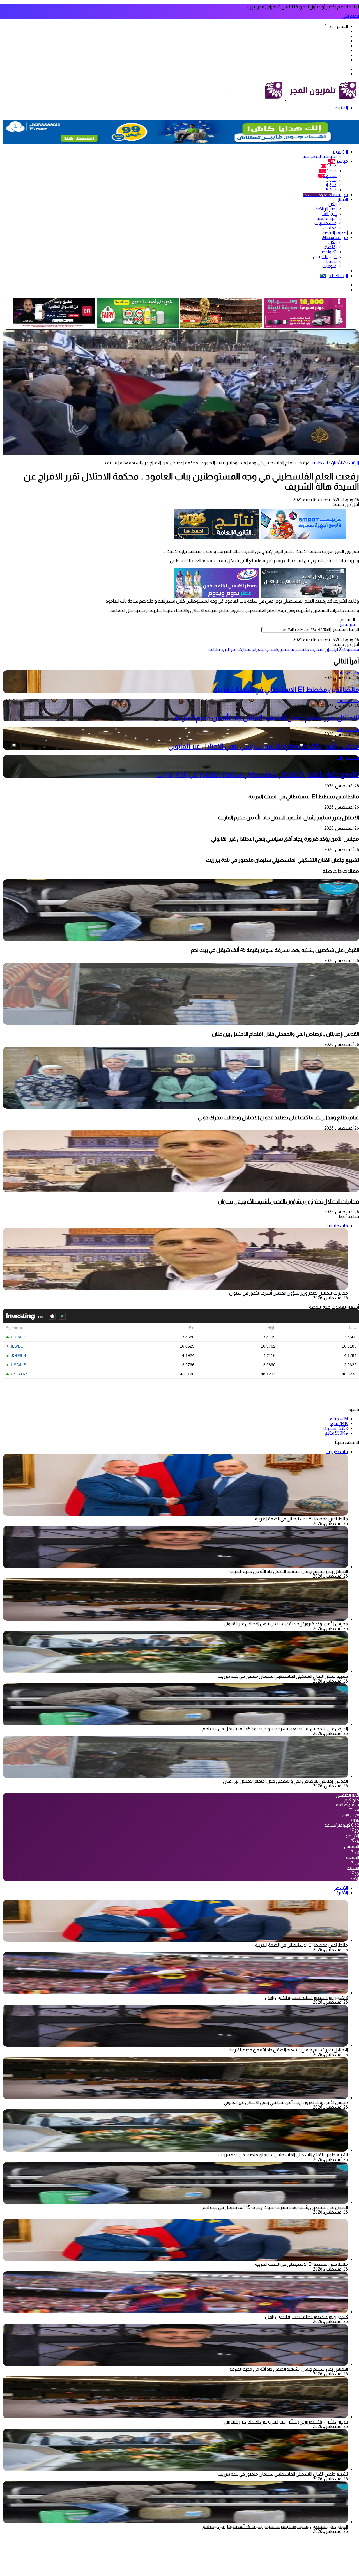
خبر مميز (347, 624)
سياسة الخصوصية (320, 156)
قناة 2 (327, 175)
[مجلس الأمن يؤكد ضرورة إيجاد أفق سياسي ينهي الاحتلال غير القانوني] (175, 1619)
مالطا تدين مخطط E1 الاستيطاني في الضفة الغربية (286, 689)
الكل (332, 204)
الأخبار (343, 199)
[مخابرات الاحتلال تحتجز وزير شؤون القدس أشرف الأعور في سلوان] (181, 1191)
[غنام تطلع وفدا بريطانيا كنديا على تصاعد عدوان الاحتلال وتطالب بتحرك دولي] (181, 1107)
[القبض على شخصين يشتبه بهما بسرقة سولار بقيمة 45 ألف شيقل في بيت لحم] (181, 940)
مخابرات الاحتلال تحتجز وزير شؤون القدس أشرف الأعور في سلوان (288, 1201)
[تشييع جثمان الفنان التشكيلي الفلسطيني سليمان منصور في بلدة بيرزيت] (175, 1671)
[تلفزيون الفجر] (285, 99)
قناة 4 (331, 185)
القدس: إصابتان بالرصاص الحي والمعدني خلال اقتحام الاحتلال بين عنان (286, 1034)
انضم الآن (350, 16)
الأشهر (341, 1888)
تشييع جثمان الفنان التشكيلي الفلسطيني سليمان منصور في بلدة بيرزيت (258, 774)
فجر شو (326, 195)
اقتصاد (330, 247)
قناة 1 (329, 166)
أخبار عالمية (327, 218)
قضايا (332, 261)
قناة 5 (331, 190)
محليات (330, 228)
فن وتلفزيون (325, 257)
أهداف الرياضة (335, 233)
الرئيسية (340, 152)
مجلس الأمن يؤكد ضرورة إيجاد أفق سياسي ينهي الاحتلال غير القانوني (264, 746)
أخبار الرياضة (326, 209)
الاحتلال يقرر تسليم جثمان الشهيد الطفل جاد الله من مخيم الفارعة (267, 718)
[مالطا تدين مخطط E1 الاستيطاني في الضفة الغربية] (175, 1940)
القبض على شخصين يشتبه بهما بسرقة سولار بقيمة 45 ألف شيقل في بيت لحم (275, 950)
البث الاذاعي (334, 276)
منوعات (329, 266)
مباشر (338, 161)
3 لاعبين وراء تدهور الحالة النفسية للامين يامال (306, 1997)
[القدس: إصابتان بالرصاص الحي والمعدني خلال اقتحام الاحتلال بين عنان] (181, 1023)
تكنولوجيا (329, 252)
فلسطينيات (325, 223)
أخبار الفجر (328, 214)
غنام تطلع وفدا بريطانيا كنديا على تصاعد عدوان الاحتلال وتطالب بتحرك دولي (278, 1117)
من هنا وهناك (335, 237)
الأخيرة (342, 1893)
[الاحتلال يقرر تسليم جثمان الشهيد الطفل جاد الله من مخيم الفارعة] (175, 1567)
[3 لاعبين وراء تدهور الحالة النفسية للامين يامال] (175, 1993)
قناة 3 (331, 180)
